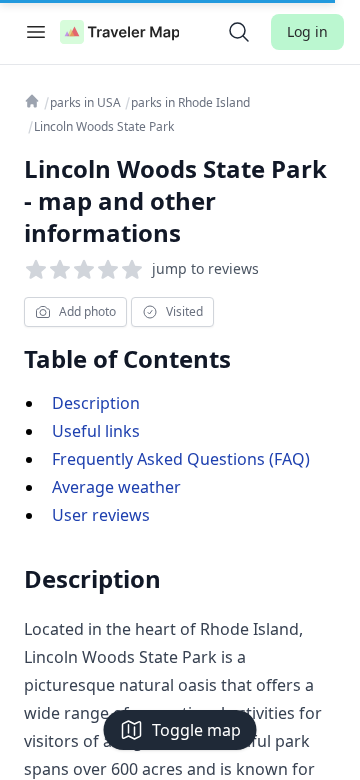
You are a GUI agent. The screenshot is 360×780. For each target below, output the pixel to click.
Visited (184, 311)
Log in (307, 31)
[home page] (120, 32)
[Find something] (239, 32)
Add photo (87, 311)
